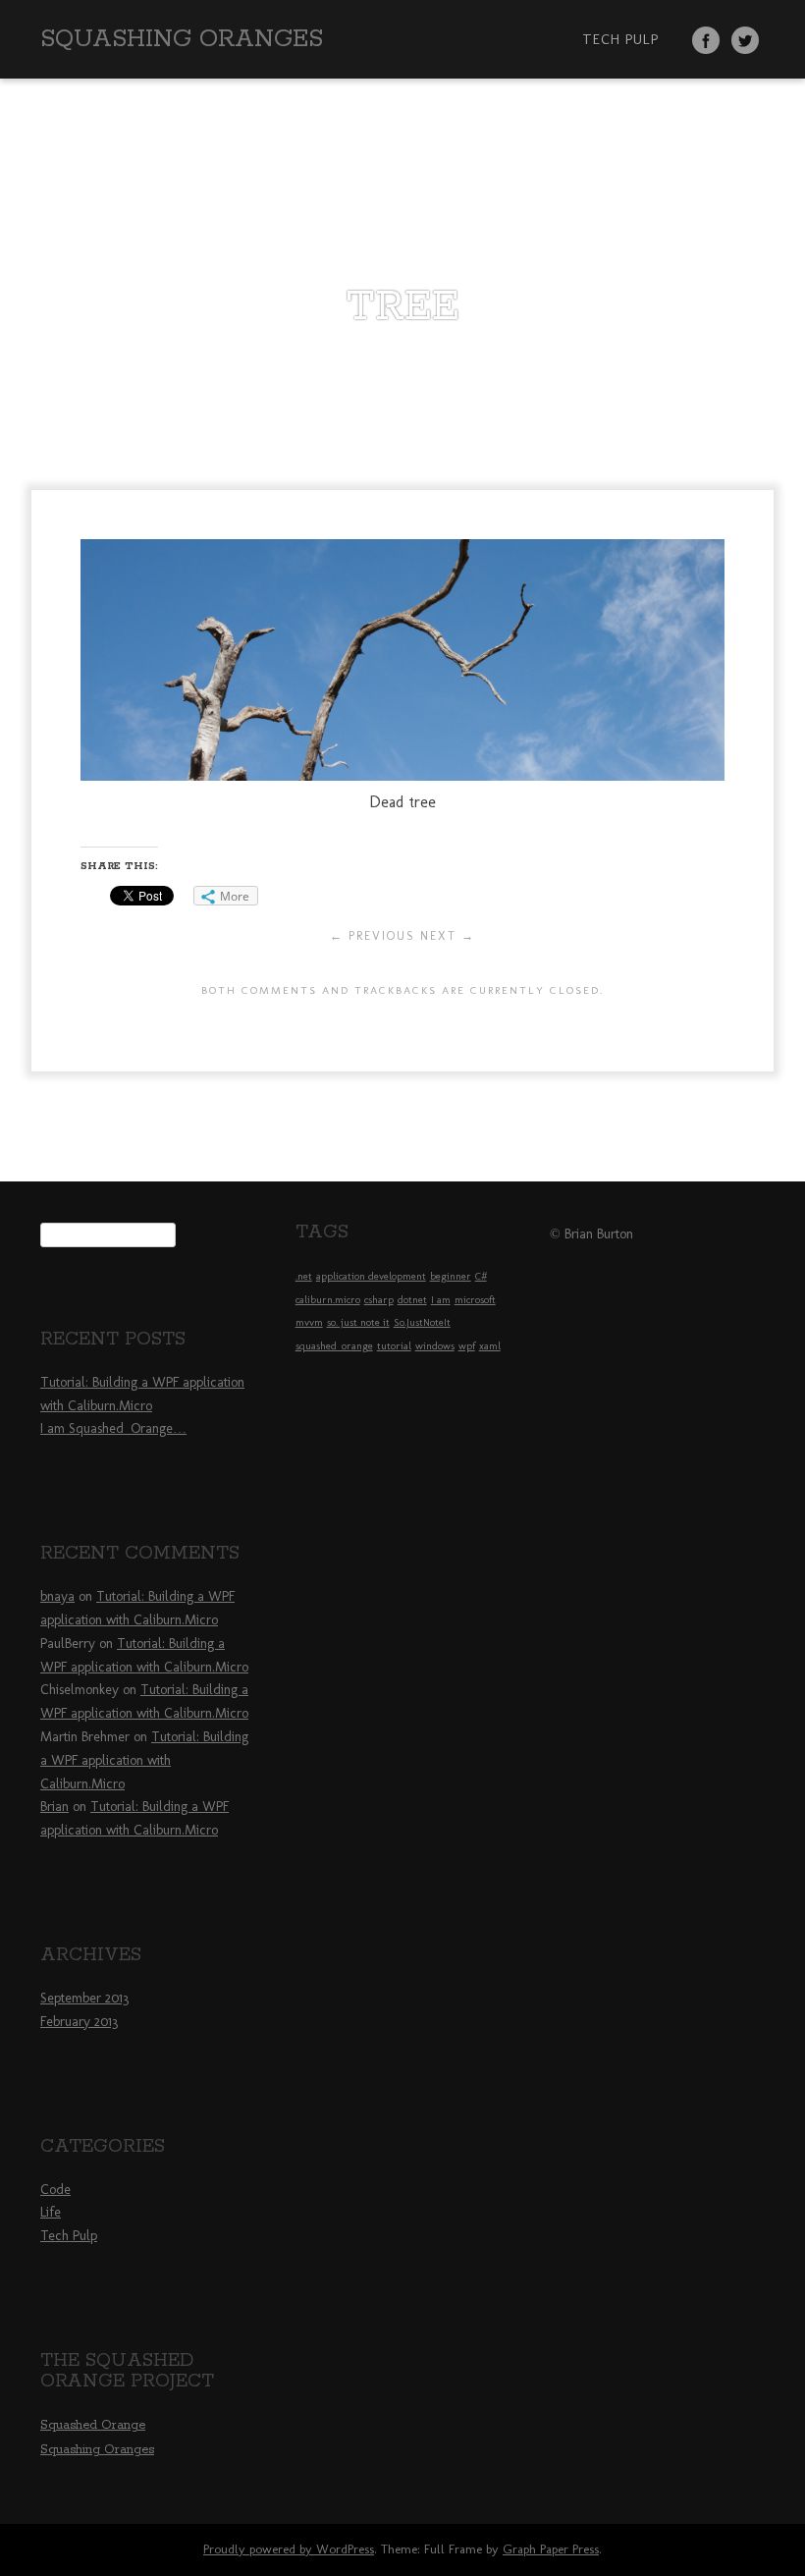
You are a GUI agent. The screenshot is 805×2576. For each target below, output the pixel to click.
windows (435, 1346)
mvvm (309, 1322)
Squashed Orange (93, 2425)
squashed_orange (334, 1346)
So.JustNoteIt (422, 1322)
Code (55, 2190)
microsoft (475, 1300)
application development (371, 1276)
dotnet (412, 1300)
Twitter (745, 40)
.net (304, 1276)
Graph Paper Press (551, 2549)
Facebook (706, 40)
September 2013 (84, 1998)
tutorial (394, 1346)
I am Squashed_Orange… (113, 1428)
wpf (467, 1346)
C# (481, 1276)
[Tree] (402, 775)
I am (441, 1300)
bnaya (57, 1596)
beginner (451, 1276)
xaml (490, 1346)
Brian (54, 1807)
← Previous (373, 936)
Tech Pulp (620, 39)
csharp (379, 1300)
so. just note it (358, 1322)
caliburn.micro (328, 1300)
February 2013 (79, 2022)
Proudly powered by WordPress (289, 2549)
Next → (448, 936)
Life (51, 2212)
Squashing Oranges (182, 39)
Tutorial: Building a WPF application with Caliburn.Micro (144, 1760)
